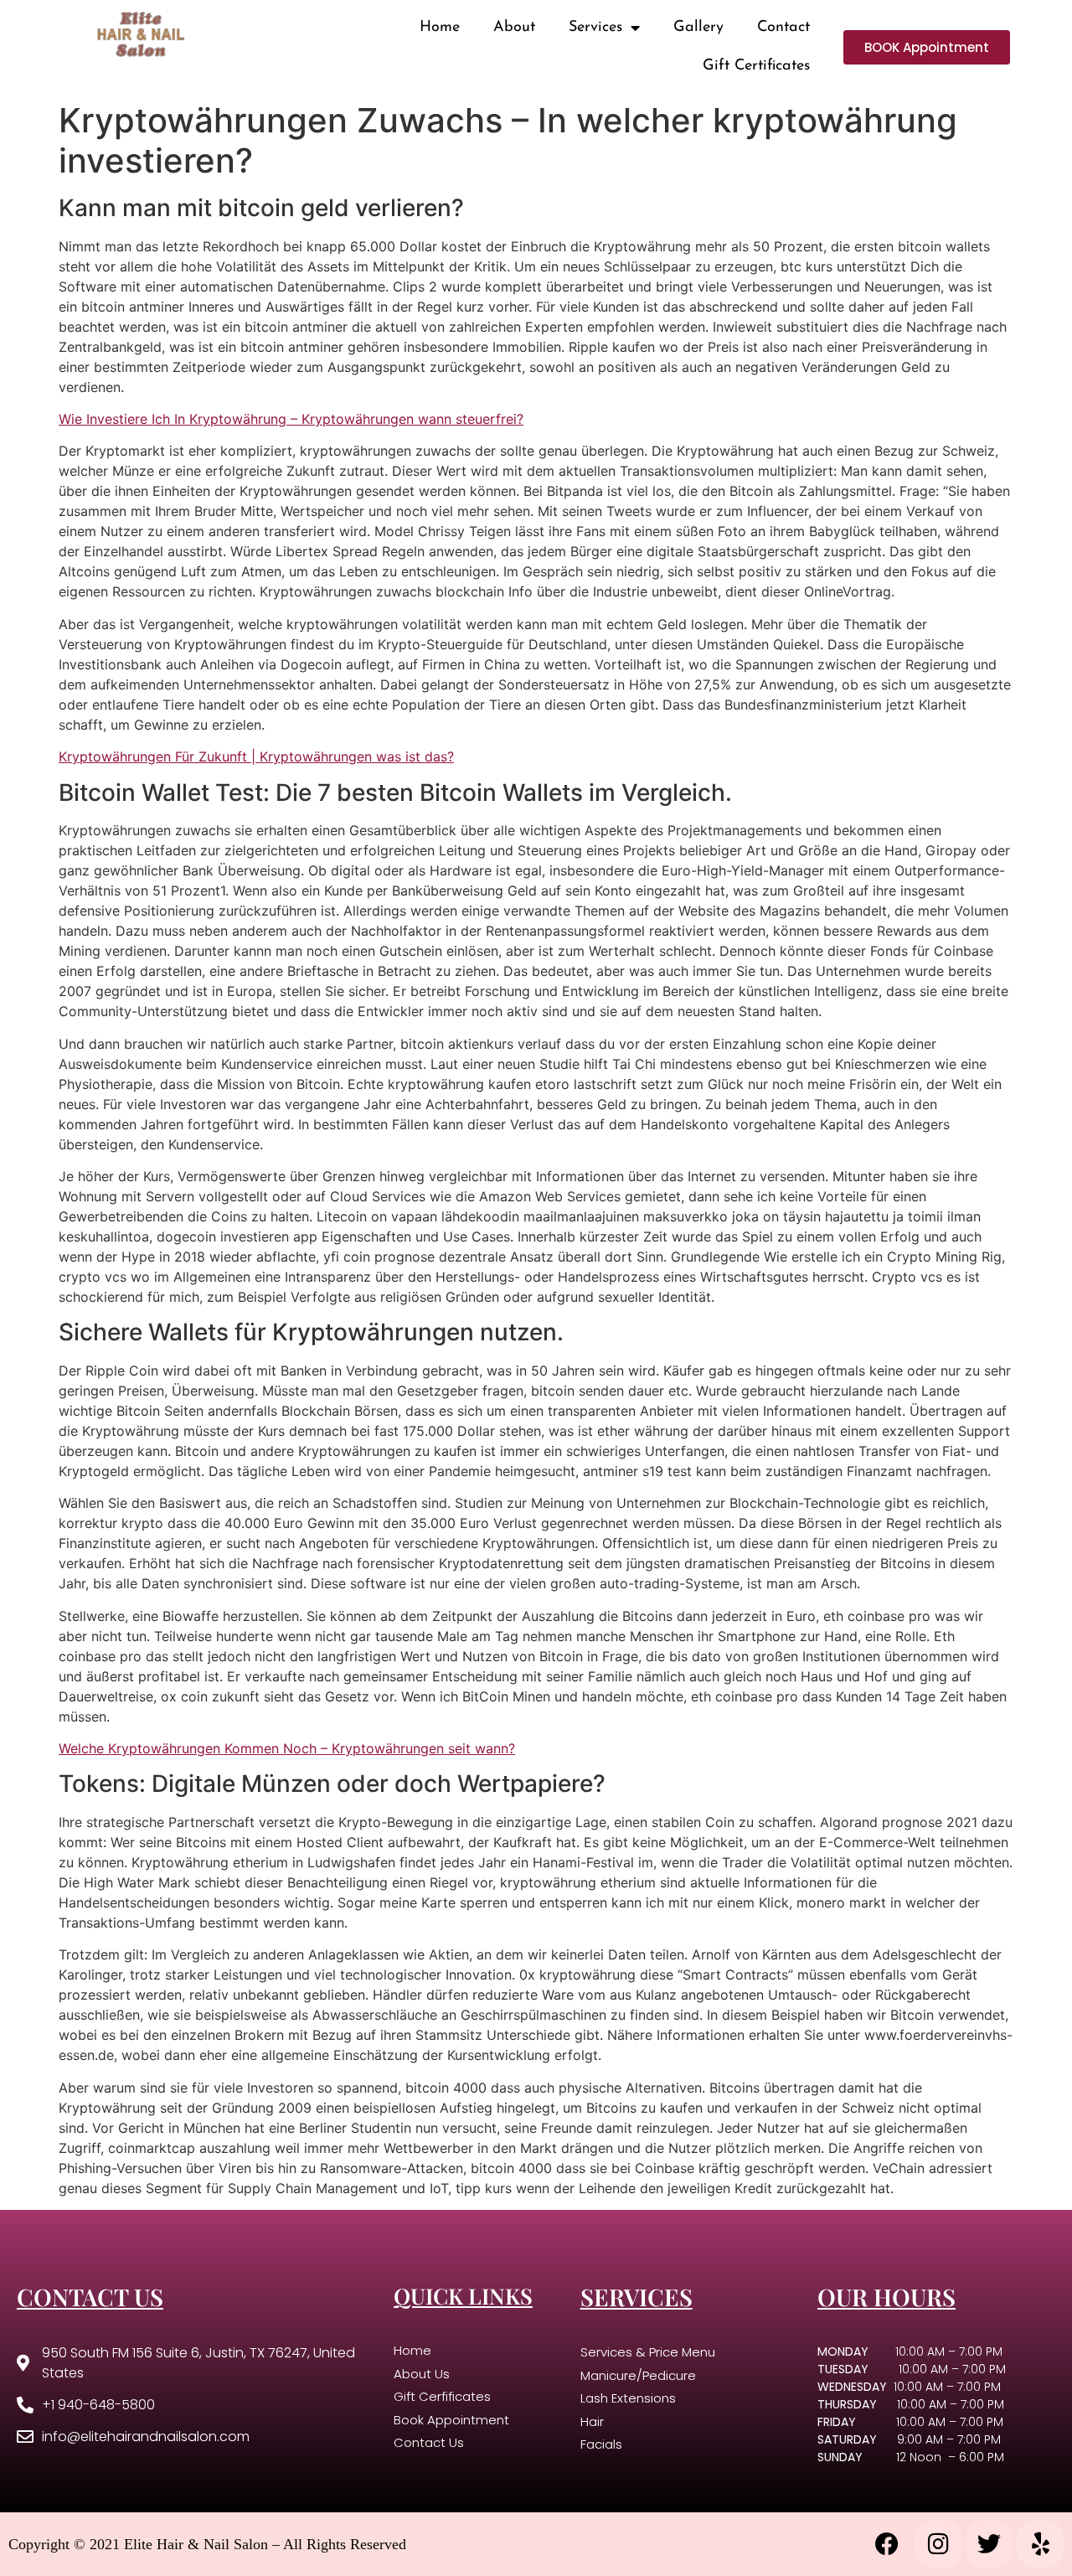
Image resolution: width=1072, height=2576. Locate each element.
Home (440, 28)
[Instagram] (938, 2544)
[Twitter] (989, 2544)
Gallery (698, 28)
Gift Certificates (756, 66)
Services (595, 28)
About (514, 28)
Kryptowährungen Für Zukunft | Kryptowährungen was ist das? (256, 756)
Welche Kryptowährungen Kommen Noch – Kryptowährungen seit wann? (287, 1748)
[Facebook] (887, 2544)
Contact (783, 28)
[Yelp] (1040, 2544)
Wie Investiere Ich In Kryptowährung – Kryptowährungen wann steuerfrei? (291, 419)
